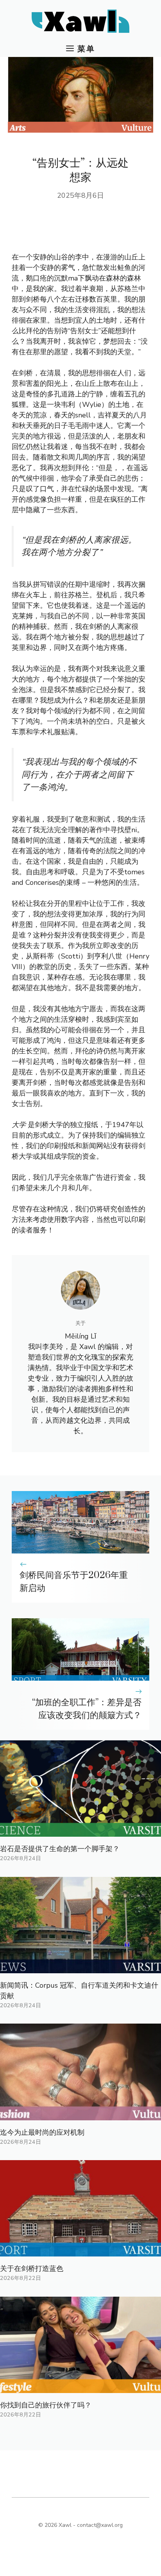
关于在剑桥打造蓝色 (32, 2269)
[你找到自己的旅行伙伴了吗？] (80, 2388)
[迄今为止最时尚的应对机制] (80, 2115)
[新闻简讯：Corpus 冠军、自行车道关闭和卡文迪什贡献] (80, 1968)
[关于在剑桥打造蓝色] (80, 2251)
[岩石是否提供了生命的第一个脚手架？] (80, 1831)
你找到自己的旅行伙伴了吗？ (46, 2405)
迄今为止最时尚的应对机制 (42, 2132)
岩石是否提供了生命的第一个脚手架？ (60, 1849)
